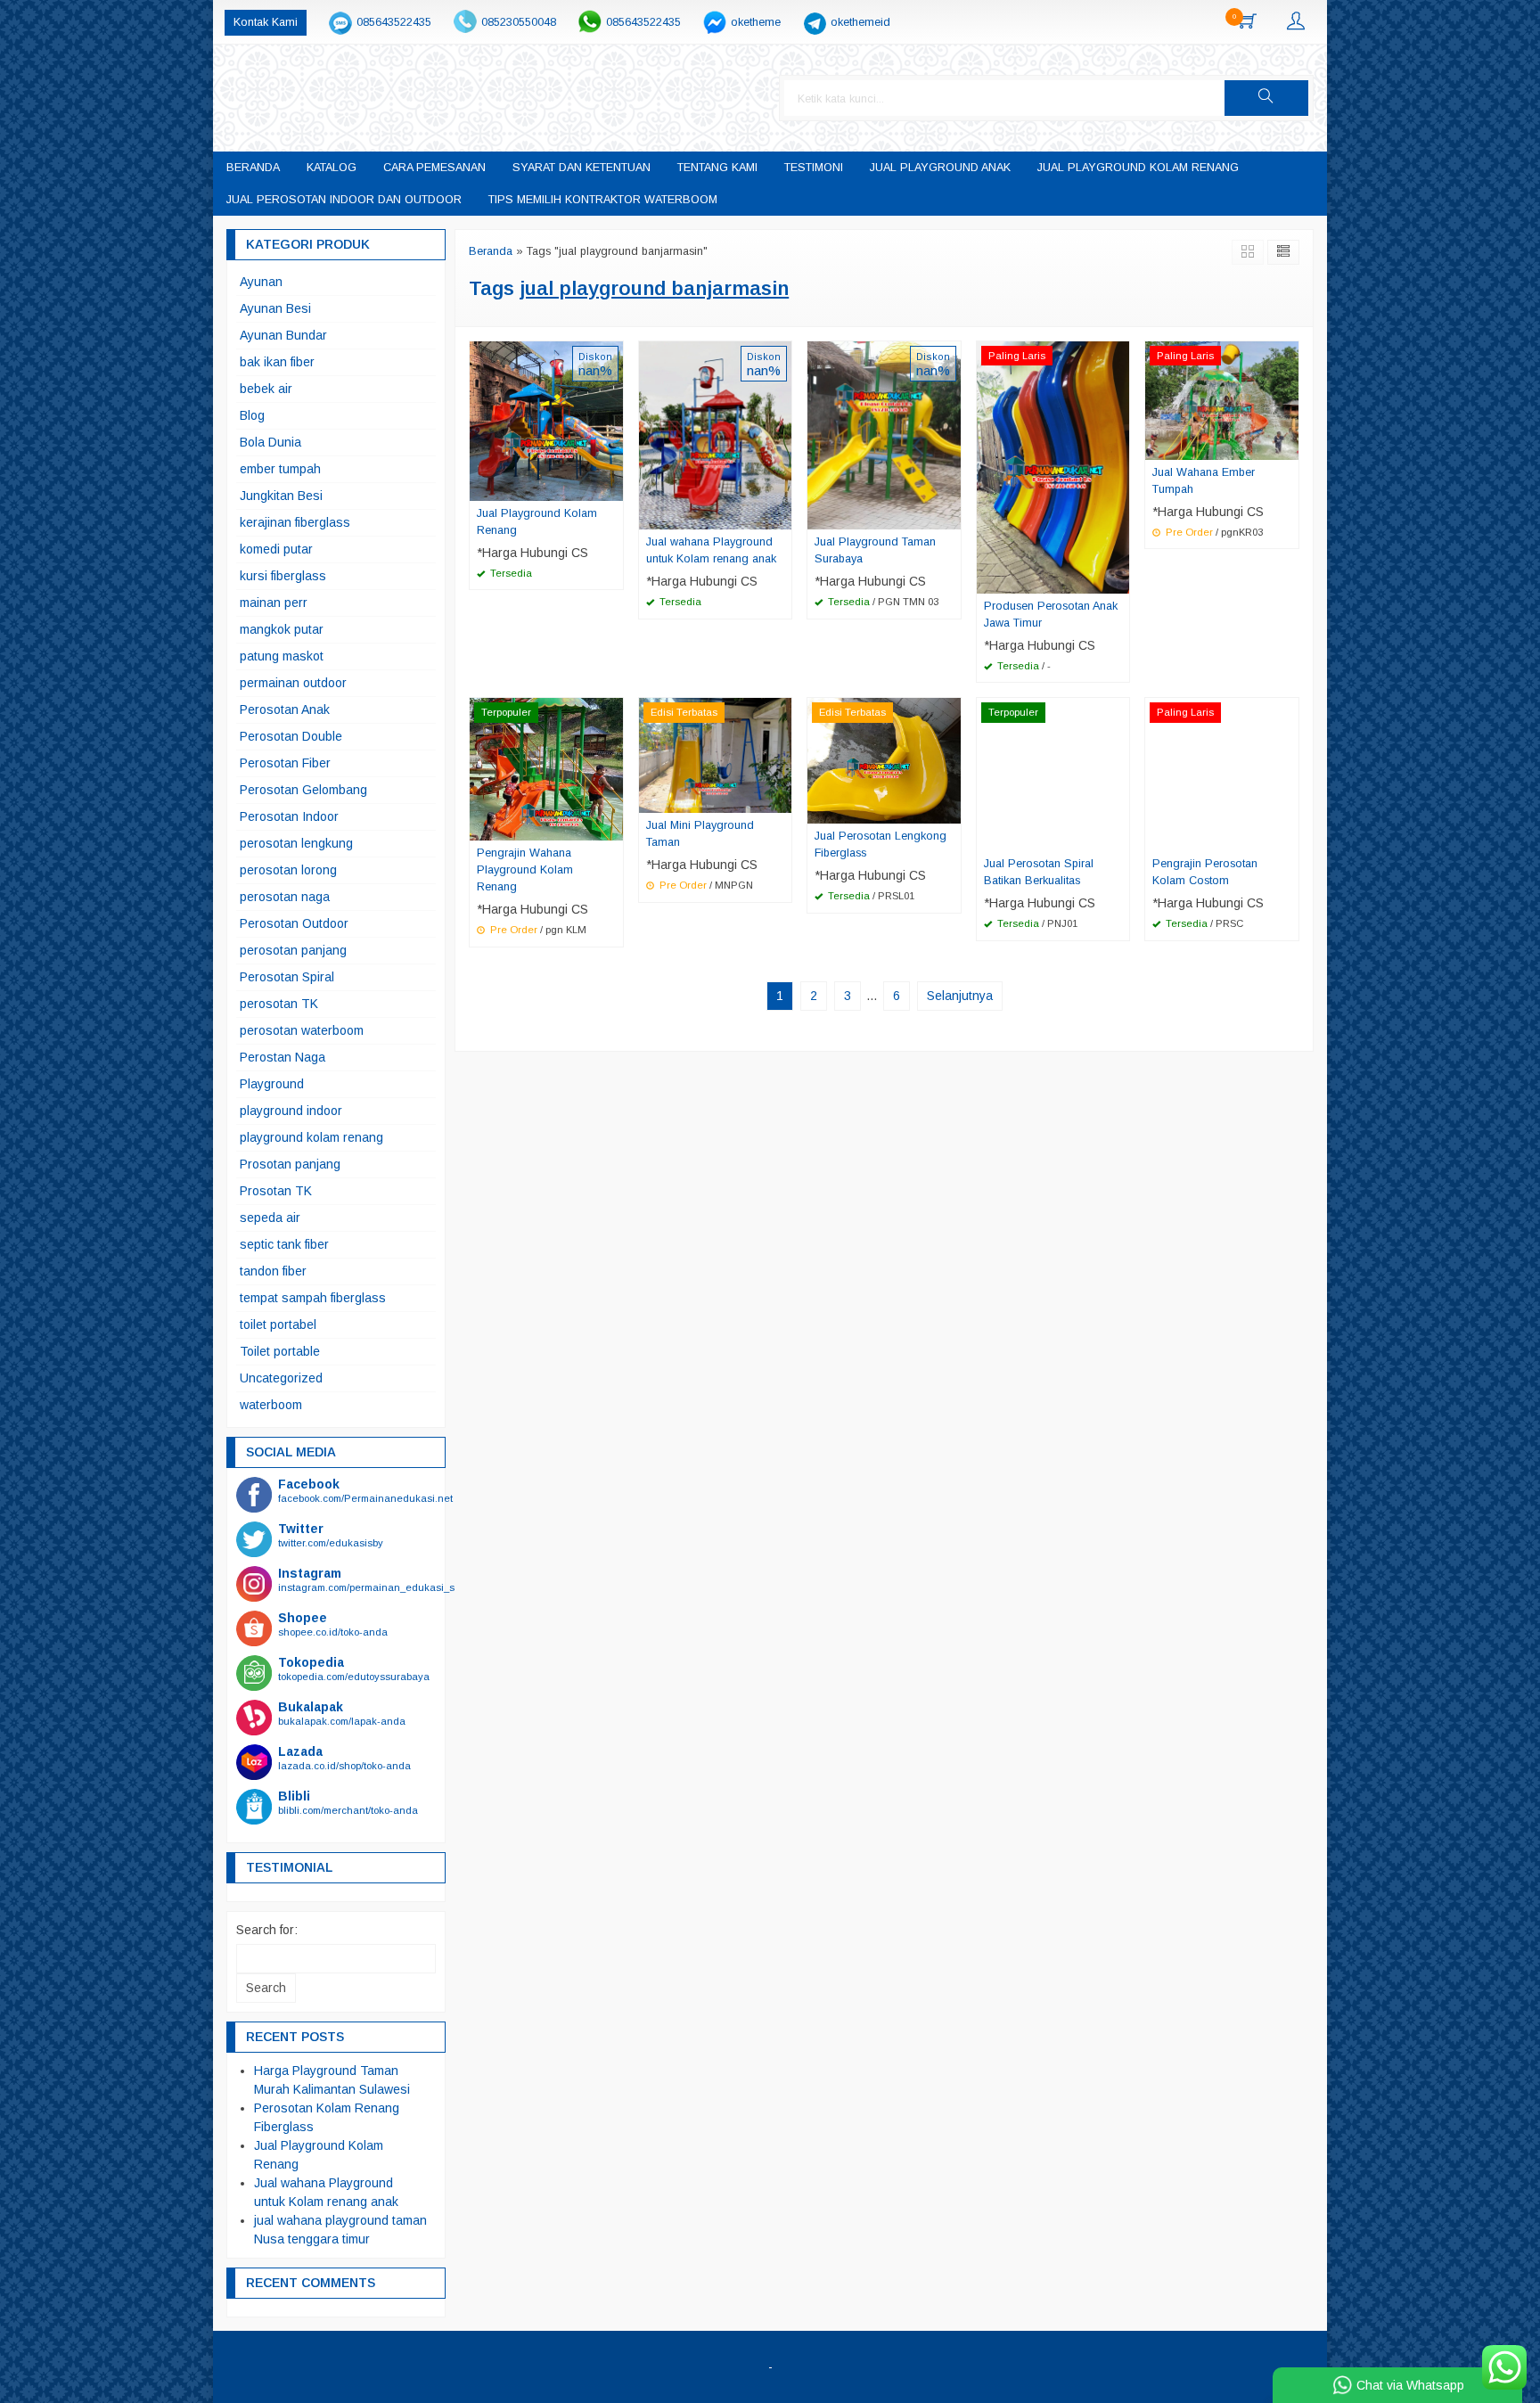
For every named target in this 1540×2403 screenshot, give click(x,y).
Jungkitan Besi (281, 496)
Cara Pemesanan (434, 168)
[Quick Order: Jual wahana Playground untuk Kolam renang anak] (781, 515)
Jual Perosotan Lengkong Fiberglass (881, 845)
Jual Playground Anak (940, 168)
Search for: (267, 1930)
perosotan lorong (288, 870)
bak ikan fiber (277, 362)
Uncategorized (281, 1378)
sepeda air (270, 1218)
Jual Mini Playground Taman (700, 834)
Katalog (332, 168)
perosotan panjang (293, 950)
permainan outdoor (293, 683)
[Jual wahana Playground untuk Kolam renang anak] (716, 434)
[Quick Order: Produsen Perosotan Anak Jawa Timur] (1118, 579)
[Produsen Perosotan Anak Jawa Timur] (1053, 466)
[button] (1266, 98)
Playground (272, 1084)
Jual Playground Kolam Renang (1138, 168)
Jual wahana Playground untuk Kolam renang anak (711, 550)
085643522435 (394, 22)
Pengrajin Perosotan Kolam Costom (1205, 872)
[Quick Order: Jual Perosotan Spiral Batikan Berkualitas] (1118, 837)
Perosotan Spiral (287, 977)
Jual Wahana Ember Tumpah (1204, 481)
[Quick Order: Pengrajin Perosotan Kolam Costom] (1288, 837)
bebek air (266, 389)
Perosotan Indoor (289, 816)
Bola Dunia (270, 442)
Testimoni (814, 168)
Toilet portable (280, 1351)
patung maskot (282, 656)
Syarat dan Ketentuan (582, 168)
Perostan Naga (283, 1057)
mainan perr (274, 603)
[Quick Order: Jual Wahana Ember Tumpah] (1288, 446)
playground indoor (291, 1111)
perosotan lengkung (296, 843)
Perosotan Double (291, 736)
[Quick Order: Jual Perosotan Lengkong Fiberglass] (950, 809)
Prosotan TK (276, 1191)
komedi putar (276, 549)
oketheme (756, 22)
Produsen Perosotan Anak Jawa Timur (1051, 615)
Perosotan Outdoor (294, 923)
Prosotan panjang (290, 1164)
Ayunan (261, 282)
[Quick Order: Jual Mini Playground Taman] (781, 799)
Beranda (253, 168)
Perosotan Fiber (285, 763)
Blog (252, 415)
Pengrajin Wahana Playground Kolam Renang (525, 870)
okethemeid (860, 22)
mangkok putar (282, 629)
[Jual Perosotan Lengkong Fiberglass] (884, 760)
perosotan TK (279, 1004)
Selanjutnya (960, 996)
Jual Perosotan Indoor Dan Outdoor (344, 200)
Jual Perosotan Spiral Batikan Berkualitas (1039, 872)
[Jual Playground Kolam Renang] (546, 420)
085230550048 (519, 22)
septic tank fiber (284, 1244)
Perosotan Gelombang (303, 790)
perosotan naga (285, 897)
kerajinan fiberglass (295, 522)
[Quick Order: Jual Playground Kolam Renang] (612, 487)
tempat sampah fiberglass (313, 1298)
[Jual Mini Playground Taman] (716, 755)
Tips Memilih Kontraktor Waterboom (603, 200)
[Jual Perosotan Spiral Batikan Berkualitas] (1053, 774)
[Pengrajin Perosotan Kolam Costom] (1222, 774)
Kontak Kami (266, 22)
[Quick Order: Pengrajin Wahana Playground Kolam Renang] (612, 826)
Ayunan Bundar (283, 335)
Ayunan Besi (275, 308)
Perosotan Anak (285, 709)
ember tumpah (280, 469)
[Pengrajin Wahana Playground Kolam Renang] (546, 768)
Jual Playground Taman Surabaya (875, 550)
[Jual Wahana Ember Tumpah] (1222, 399)
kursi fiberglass (283, 576)
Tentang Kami (717, 168)
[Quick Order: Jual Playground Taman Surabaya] (950, 515)
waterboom (271, 1405)
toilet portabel (278, 1325)
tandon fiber (273, 1271)
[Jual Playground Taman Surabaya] (884, 434)
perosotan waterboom (302, 1030)
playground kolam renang (311, 1137)
